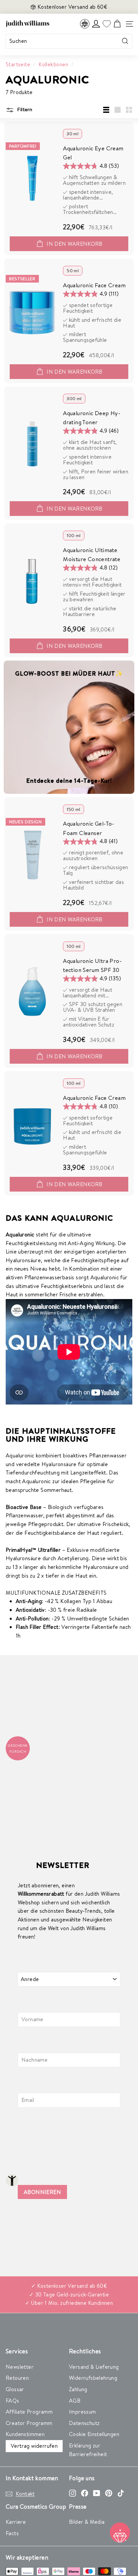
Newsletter (20, 2367)
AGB (75, 2401)
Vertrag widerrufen (34, 2446)
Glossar (15, 2389)
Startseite (18, 64)
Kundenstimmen (25, 2434)
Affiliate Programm (29, 2412)
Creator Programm (29, 2423)
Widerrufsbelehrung (93, 2378)
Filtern (24, 109)
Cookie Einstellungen (94, 2434)
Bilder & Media (87, 2522)
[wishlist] (107, 24)
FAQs (13, 2401)
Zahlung (78, 2389)
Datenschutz (84, 2423)
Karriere (16, 2522)
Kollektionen (53, 64)
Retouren (17, 2378)
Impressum (83, 2412)
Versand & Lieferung (94, 2367)
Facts (12, 2533)
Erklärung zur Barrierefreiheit (88, 2450)
